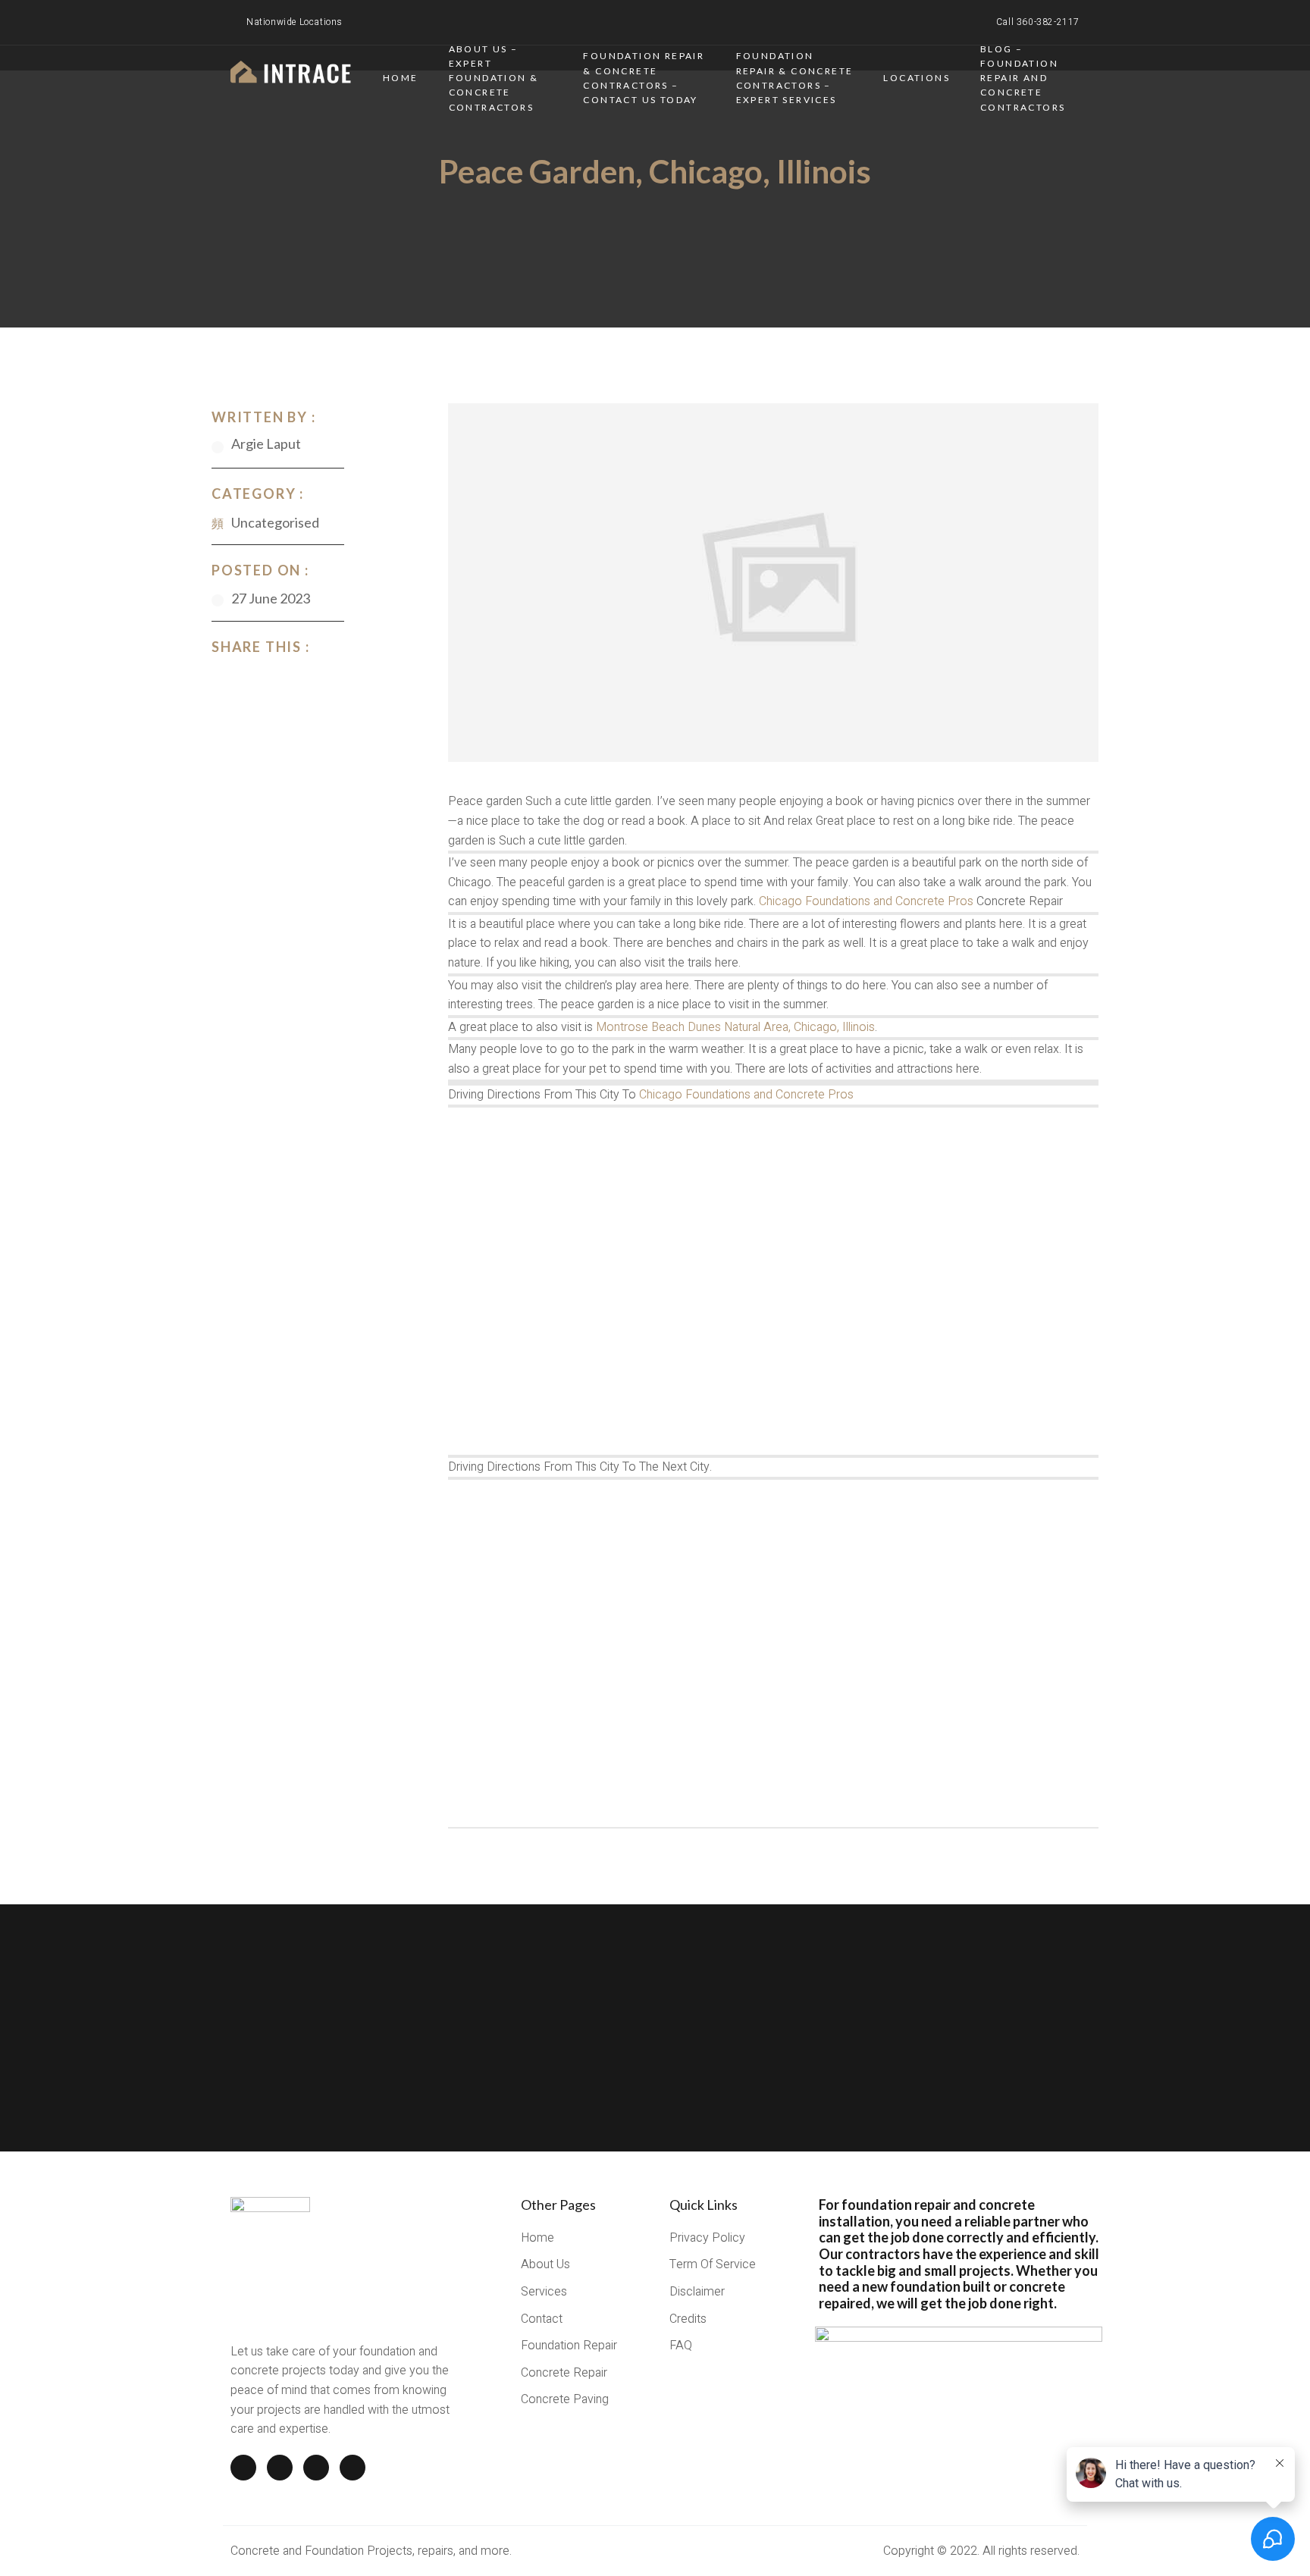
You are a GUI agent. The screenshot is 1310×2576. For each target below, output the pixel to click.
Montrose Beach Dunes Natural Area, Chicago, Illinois (735, 1027)
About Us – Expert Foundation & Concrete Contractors (494, 78)
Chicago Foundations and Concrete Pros (866, 901)
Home (401, 78)
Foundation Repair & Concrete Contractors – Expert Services (795, 78)
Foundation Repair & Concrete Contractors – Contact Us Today (644, 78)
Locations (917, 78)
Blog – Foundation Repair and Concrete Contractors (1023, 78)
